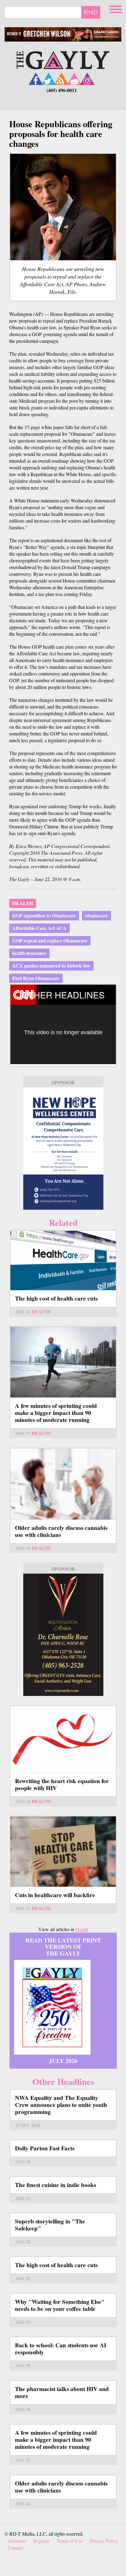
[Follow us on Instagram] (87, 79)
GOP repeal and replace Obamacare (50, 940)
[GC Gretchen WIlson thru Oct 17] (63, 34)
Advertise (17, 2541)
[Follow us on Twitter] (49, 79)
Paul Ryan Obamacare (36, 978)
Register (41, 2541)
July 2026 (63, 2061)
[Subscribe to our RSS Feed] (61, 79)
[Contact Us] (74, 79)
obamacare (96, 915)
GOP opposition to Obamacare (44, 915)
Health (23, 903)
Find (91, 12)
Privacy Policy (104, 2541)
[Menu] (116, 8)
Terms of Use (70, 2541)
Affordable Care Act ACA (39, 928)
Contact (15, 2548)
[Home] (63, 59)
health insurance (29, 953)
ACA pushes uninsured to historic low (51, 966)
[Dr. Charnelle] (63, 1635)
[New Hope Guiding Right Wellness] (63, 1149)
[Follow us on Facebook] (36, 79)
